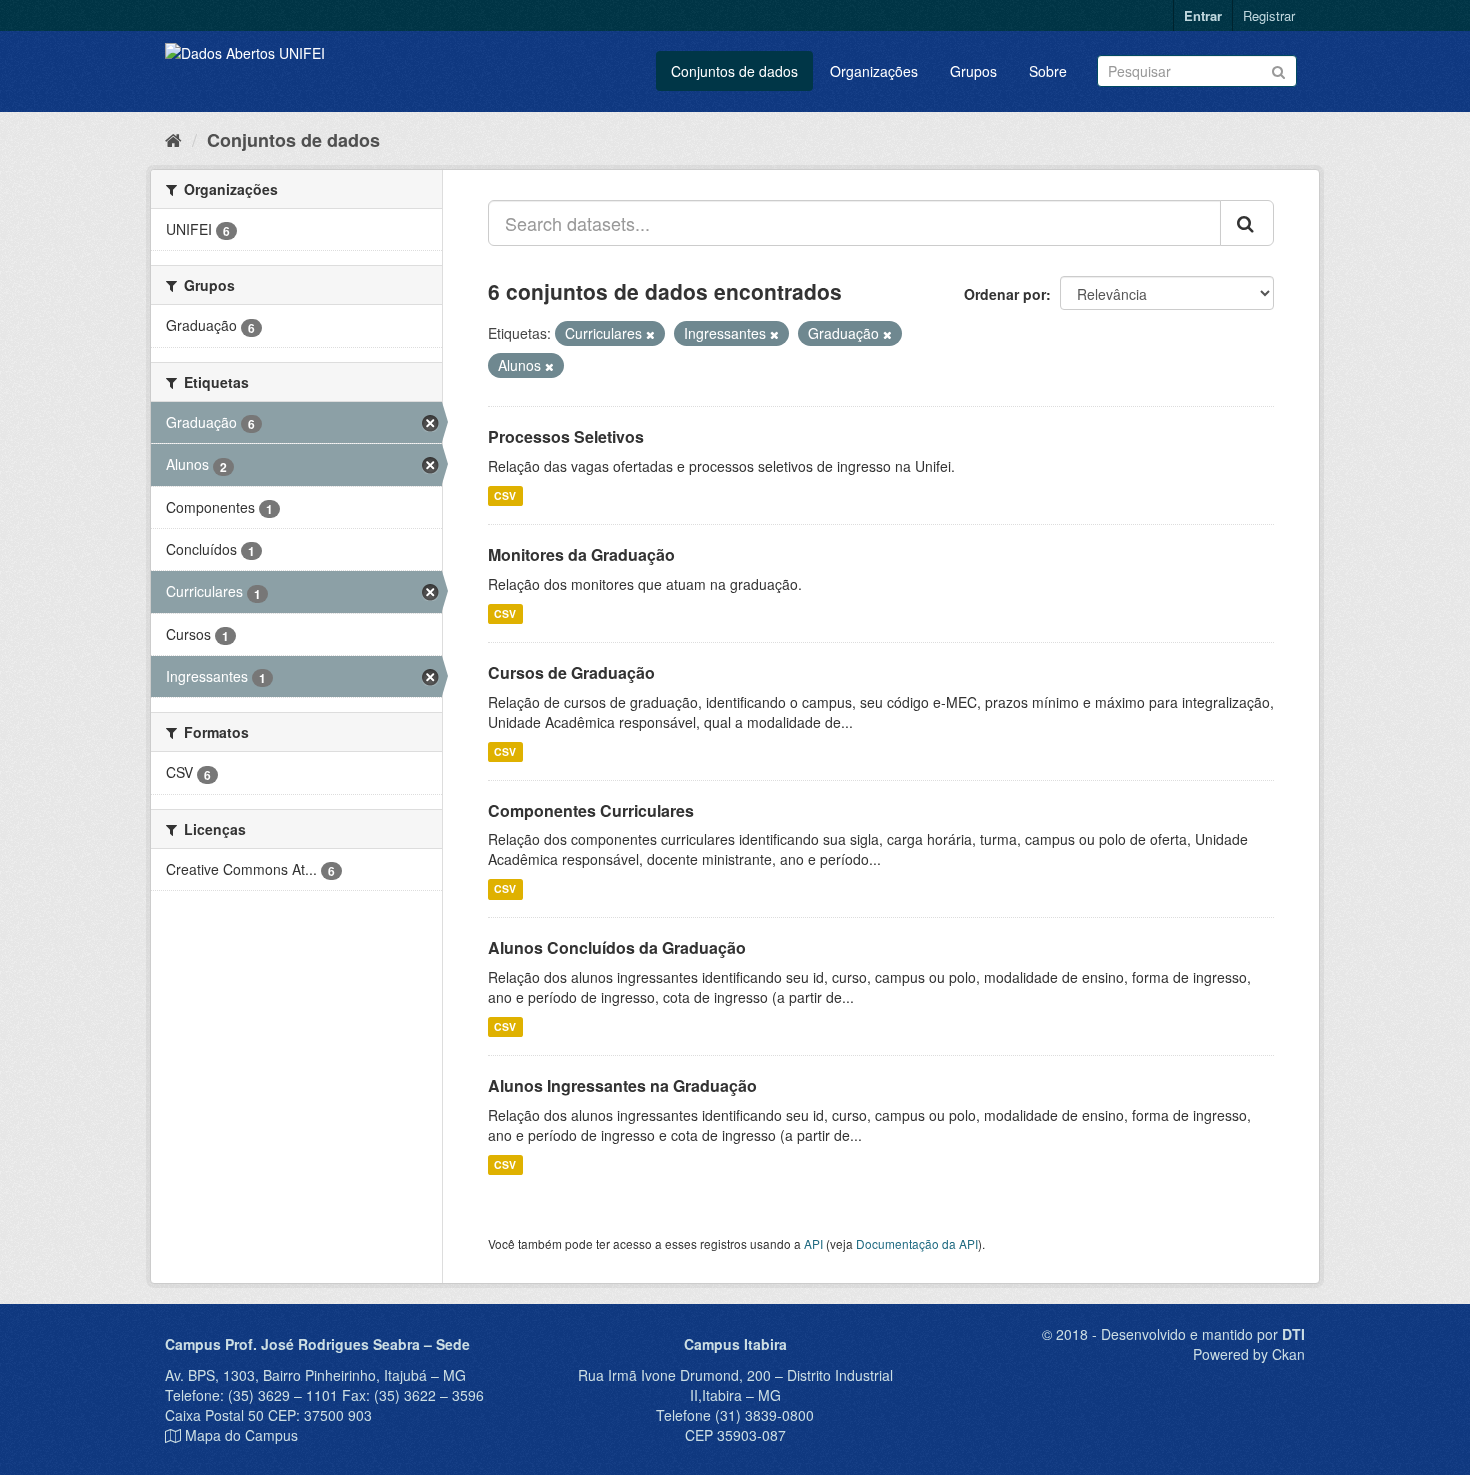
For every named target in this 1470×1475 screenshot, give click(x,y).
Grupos (973, 71)
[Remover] (650, 334)
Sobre (1048, 71)
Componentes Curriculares (591, 810)
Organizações (874, 71)
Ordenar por (1005, 294)
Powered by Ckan (1249, 1354)
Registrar (1269, 15)
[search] (1247, 223)
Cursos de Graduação (571, 672)
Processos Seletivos (566, 436)
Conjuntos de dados (734, 71)
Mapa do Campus (241, 1435)
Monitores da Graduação (581, 554)
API (813, 1243)
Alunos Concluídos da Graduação (617, 947)
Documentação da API (917, 1243)
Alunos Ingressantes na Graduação (622, 1085)
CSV (505, 495)
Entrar (1203, 15)
